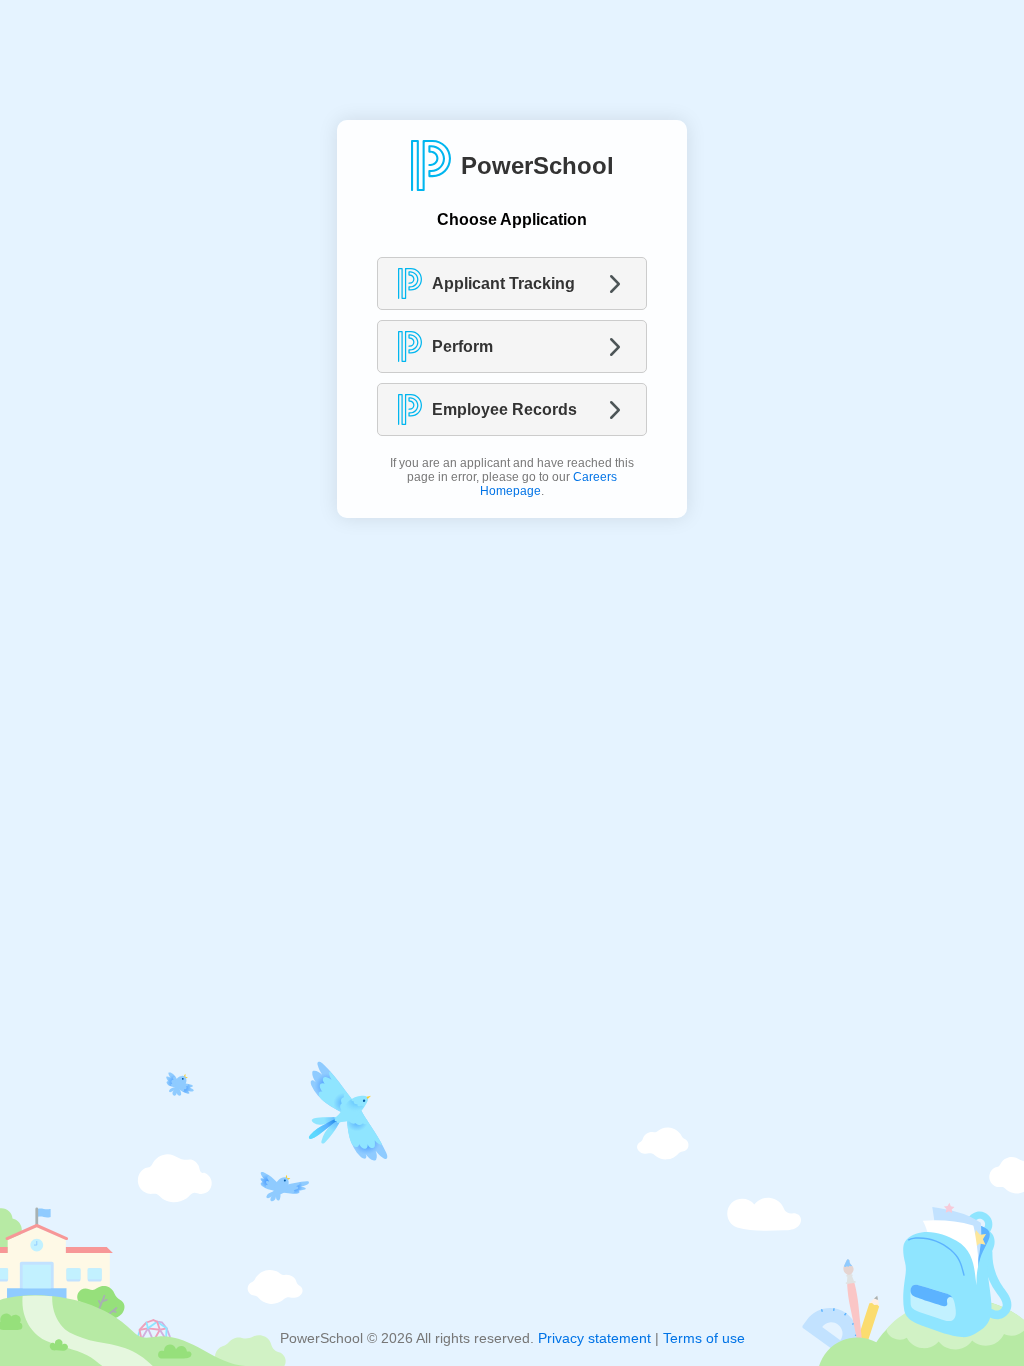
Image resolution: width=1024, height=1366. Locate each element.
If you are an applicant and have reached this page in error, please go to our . (512, 477)
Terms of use (704, 1338)
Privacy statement (594, 1338)
